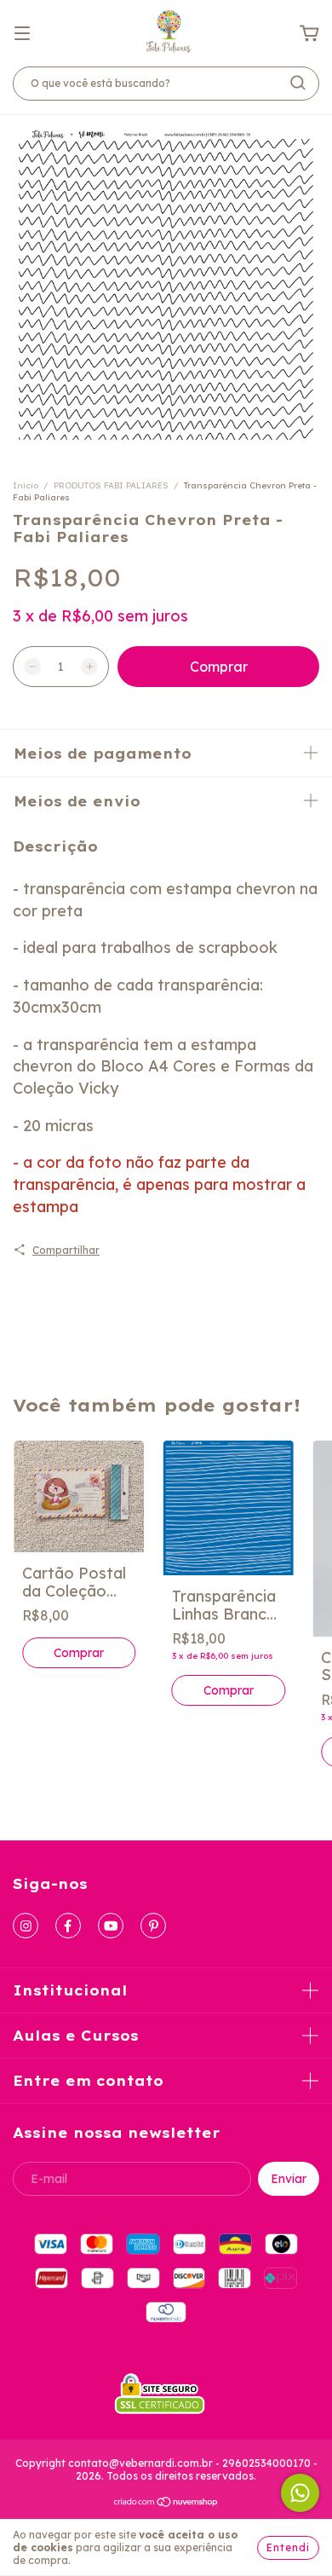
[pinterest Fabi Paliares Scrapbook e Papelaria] (153, 1926)
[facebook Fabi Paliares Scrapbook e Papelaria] (68, 1926)
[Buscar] (298, 83)
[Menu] (22, 32)
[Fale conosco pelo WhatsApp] (300, 2493)
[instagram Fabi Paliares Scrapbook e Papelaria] (26, 1926)
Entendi (288, 2547)
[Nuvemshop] (166, 2504)
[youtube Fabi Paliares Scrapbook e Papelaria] (111, 1926)
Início (26, 485)
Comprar (79, 1653)
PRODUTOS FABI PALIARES (111, 485)
